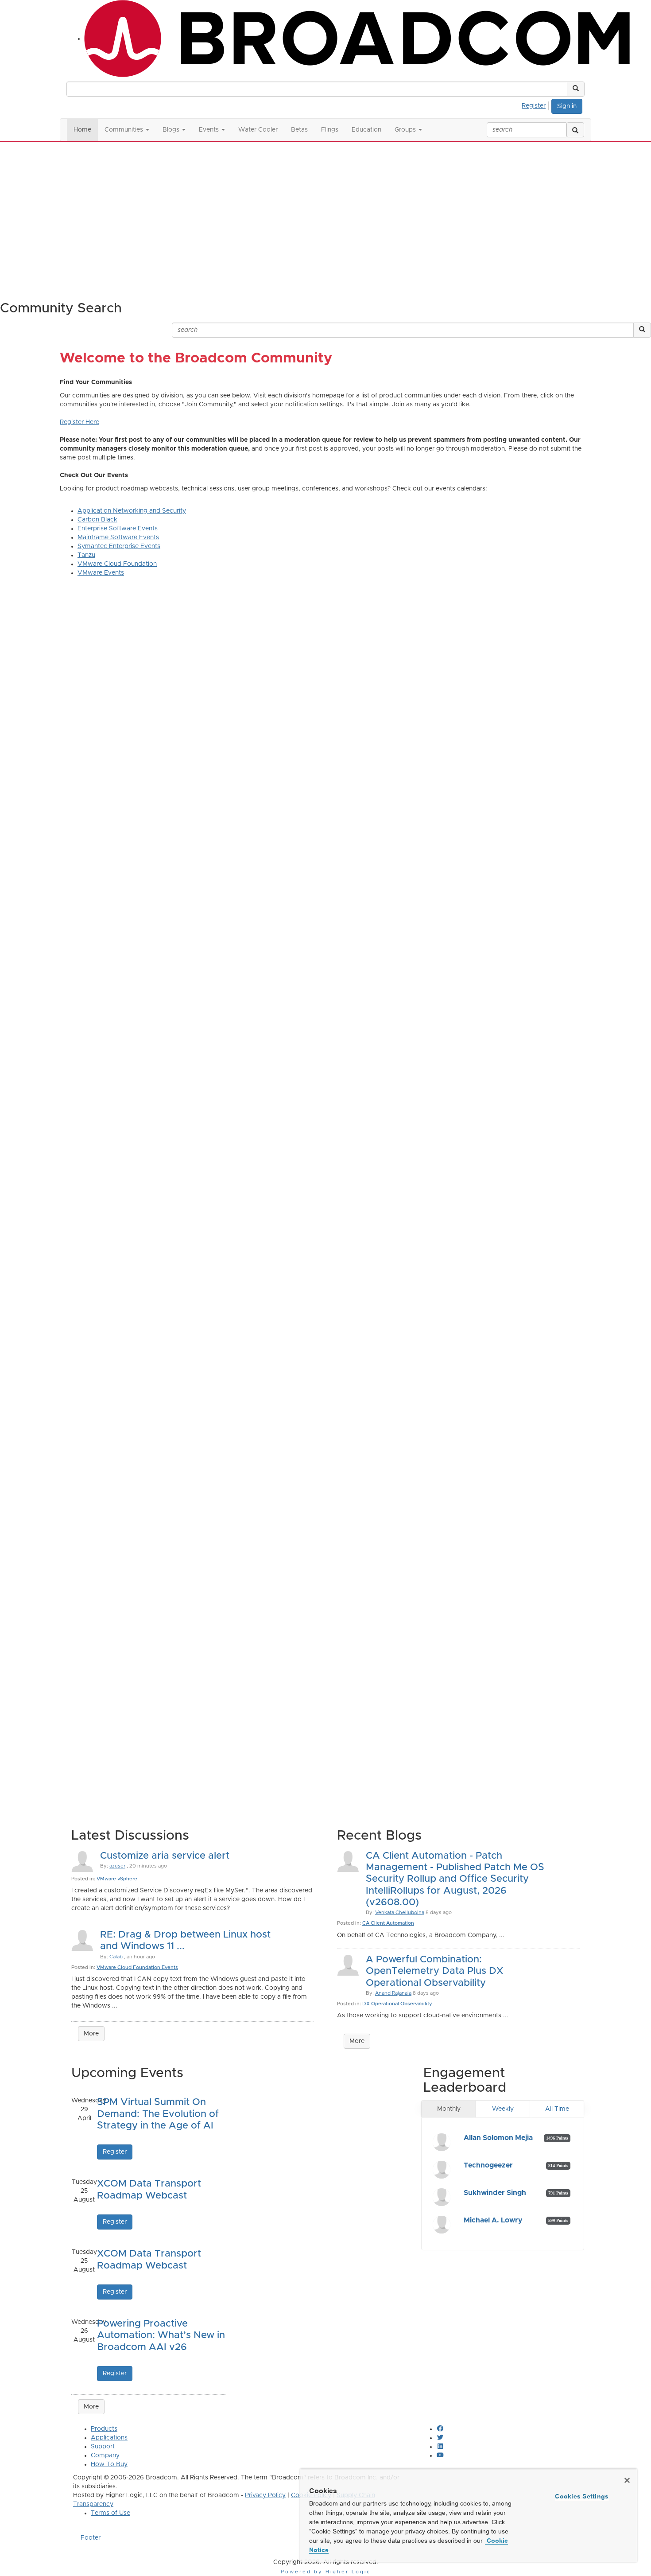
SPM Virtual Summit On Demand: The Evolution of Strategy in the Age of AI (158, 2114)
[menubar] (536, 105)
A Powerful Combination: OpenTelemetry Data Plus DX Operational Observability (434, 1971)
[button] (576, 89)
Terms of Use (110, 2513)
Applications (109, 2438)
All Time (557, 2109)
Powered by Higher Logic (326, 2572)
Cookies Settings (582, 2496)
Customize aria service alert (165, 1856)
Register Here (79, 422)
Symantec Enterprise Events (119, 546)
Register (534, 106)
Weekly (503, 2109)
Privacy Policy (265, 2495)
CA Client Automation (388, 1923)
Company (105, 2455)
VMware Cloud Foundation (117, 564)
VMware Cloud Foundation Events (137, 1967)
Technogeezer (488, 2165)
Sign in (567, 106)
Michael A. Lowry (493, 2220)
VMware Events (101, 573)
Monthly (449, 2109)
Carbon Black (97, 520)
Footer (91, 2538)
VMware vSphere (117, 1879)
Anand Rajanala (393, 1993)
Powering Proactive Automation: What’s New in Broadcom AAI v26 (161, 2336)
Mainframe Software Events (118, 537)
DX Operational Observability (397, 2004)
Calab (116, 1957)
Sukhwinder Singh (495, 2193)
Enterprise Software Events (118, 529)
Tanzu (86, 555)
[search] (575, 130)
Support (103, 2447)
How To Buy (109, 2464)
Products (104, 2429)
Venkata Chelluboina (400, 1913)
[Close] (627, 2480)
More (91, 2034)
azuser (117, 1866)
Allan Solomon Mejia (498, 2138)
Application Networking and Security (132, 511)
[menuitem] (536, 105)
